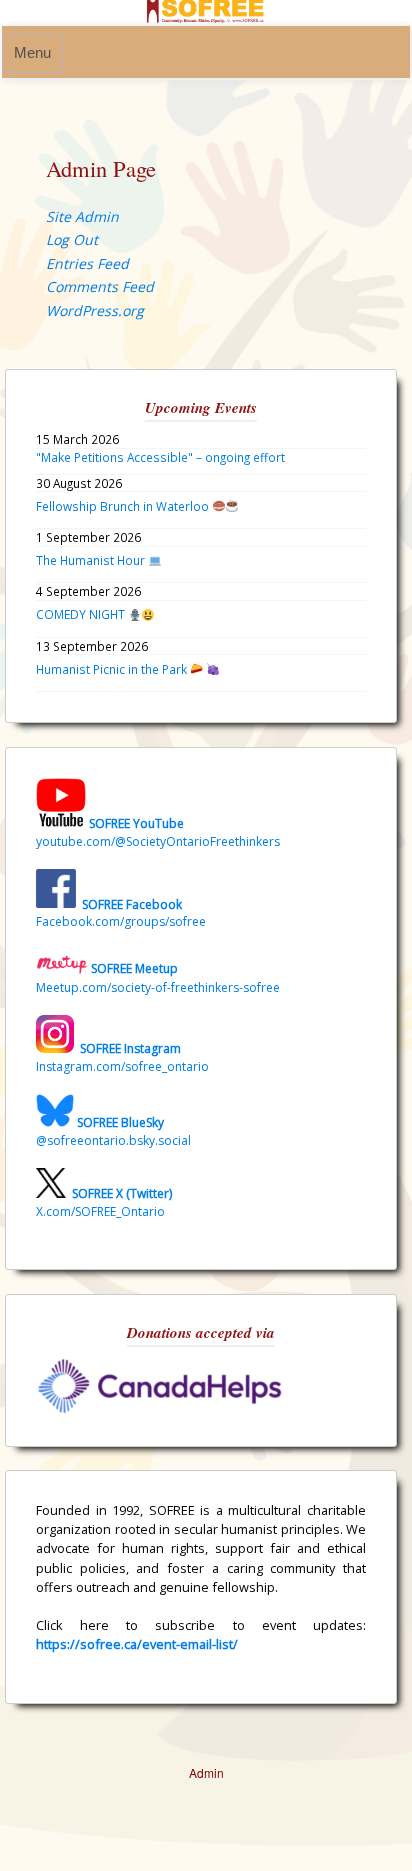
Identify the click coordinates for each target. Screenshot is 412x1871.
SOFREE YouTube (136, 823)
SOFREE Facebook (132, 903)
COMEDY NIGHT (82, 614)
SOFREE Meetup (134, 969)
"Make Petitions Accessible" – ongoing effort (160, 457)
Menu (32, 53)
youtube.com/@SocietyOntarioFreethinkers (158, 841)
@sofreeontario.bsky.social (113, 1140)
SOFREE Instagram (129, 1048)
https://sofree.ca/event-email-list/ (137, 1644)
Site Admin (82, 216)
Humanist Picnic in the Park (113, 669)
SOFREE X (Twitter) (122, 1193)
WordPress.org (95, 310)
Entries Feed (87, 263)
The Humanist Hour (92, 560)
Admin (206, 1772)
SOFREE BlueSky (120, 1122)
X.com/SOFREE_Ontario (100, 1211)
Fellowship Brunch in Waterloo (124, 506)
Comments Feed (100, 286)
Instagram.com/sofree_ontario (122, 1066)
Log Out (72, 239)
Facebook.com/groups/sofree (121, 921)
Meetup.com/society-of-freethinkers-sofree (158, 987)
